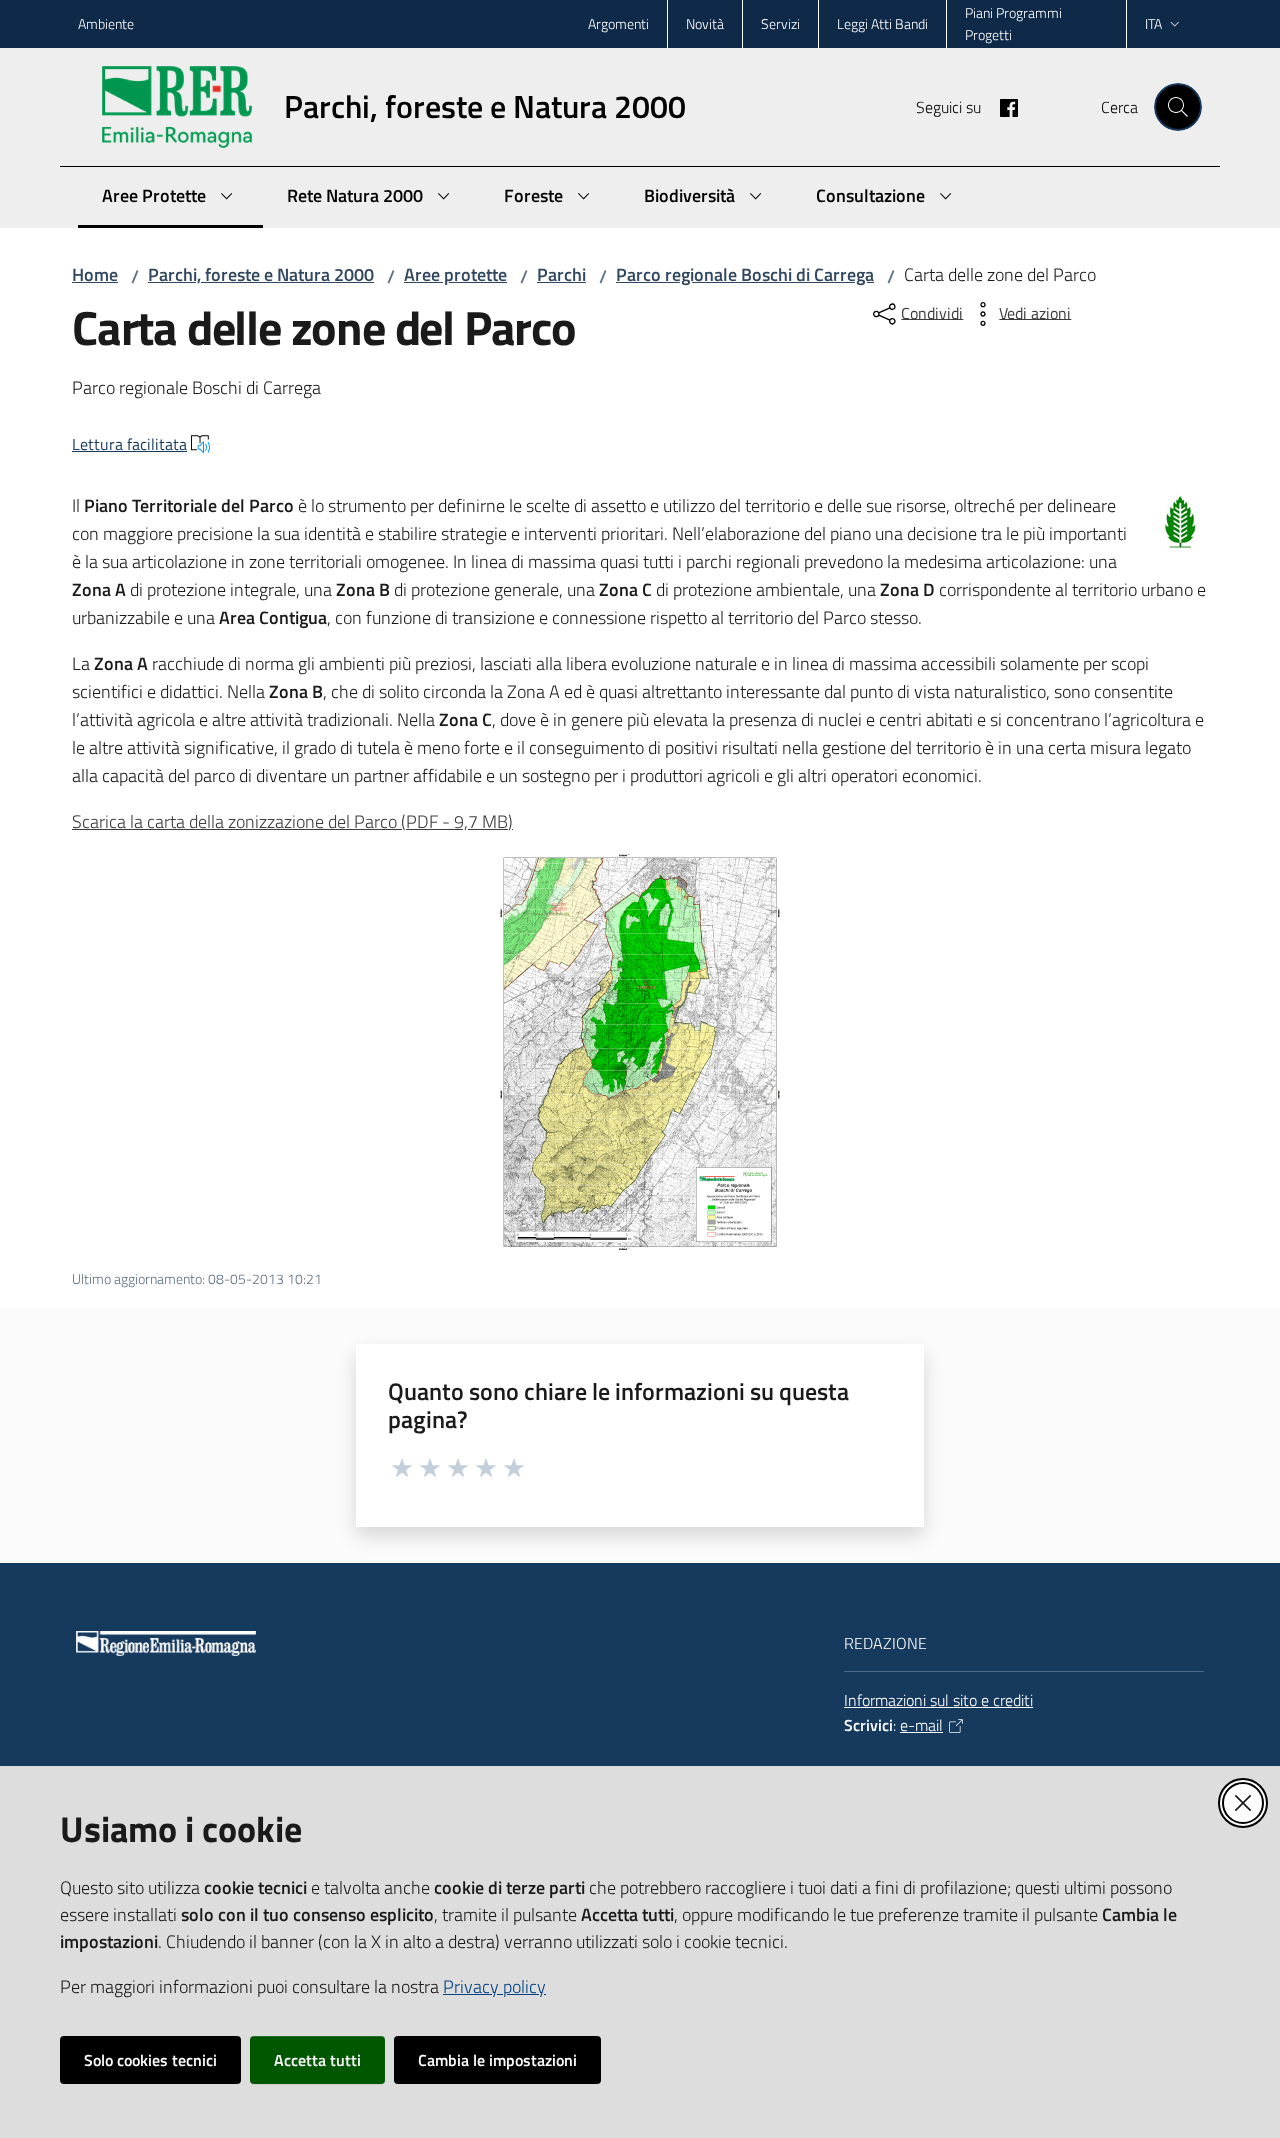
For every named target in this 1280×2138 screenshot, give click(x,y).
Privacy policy (494, 1986)
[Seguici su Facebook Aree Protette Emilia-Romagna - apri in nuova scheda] (1001, 106)
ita (1153, 23)
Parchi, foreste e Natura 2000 (261, 274)
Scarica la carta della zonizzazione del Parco (292, 821)
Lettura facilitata (129, 444)
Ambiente (106, 23)
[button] (1178, 107)
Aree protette (455, 274)
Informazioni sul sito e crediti (938, 1700)
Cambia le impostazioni (497, 2060)
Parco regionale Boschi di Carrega (745, 274)
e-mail (921, 1725)
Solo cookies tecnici (150, 2060)
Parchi (561, 274)
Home (95, 274)
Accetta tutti (317, 2060)
